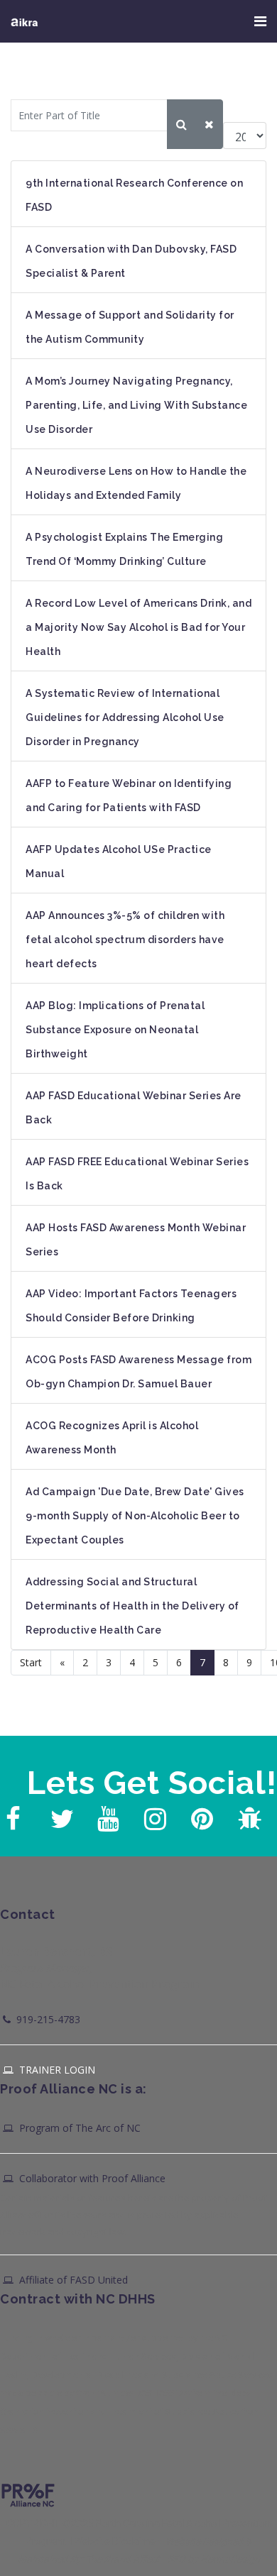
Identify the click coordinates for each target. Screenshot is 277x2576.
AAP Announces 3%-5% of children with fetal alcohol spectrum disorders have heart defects (125, 940)
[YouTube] (107, 1815)
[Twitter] (60, 1815)
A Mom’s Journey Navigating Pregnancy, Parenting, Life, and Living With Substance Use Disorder (136, 405)
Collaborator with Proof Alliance (91, 2178)
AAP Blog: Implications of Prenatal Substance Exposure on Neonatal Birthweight (115, 1030)
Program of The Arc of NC (78, 2128)
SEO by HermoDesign (213, 2559)
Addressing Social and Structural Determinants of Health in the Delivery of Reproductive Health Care (132, 1606)
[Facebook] (13, 1815)
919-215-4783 (47, 2019)
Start (31, 1662)
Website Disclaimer (116, 2541)
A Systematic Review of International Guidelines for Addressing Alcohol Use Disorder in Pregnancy (125, 717)
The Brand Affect (123, 2559)
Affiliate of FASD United (72, 2280)
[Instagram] (153, 1815)
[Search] (181, 124)
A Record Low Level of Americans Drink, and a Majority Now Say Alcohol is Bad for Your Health (138, 627)
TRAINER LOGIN (56, 2070)
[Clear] (209, 124)
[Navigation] (260, 21)
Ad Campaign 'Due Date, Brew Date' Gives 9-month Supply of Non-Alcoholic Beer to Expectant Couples (135, 1516)
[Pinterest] (200, 1815)
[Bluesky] (247, 1815)
